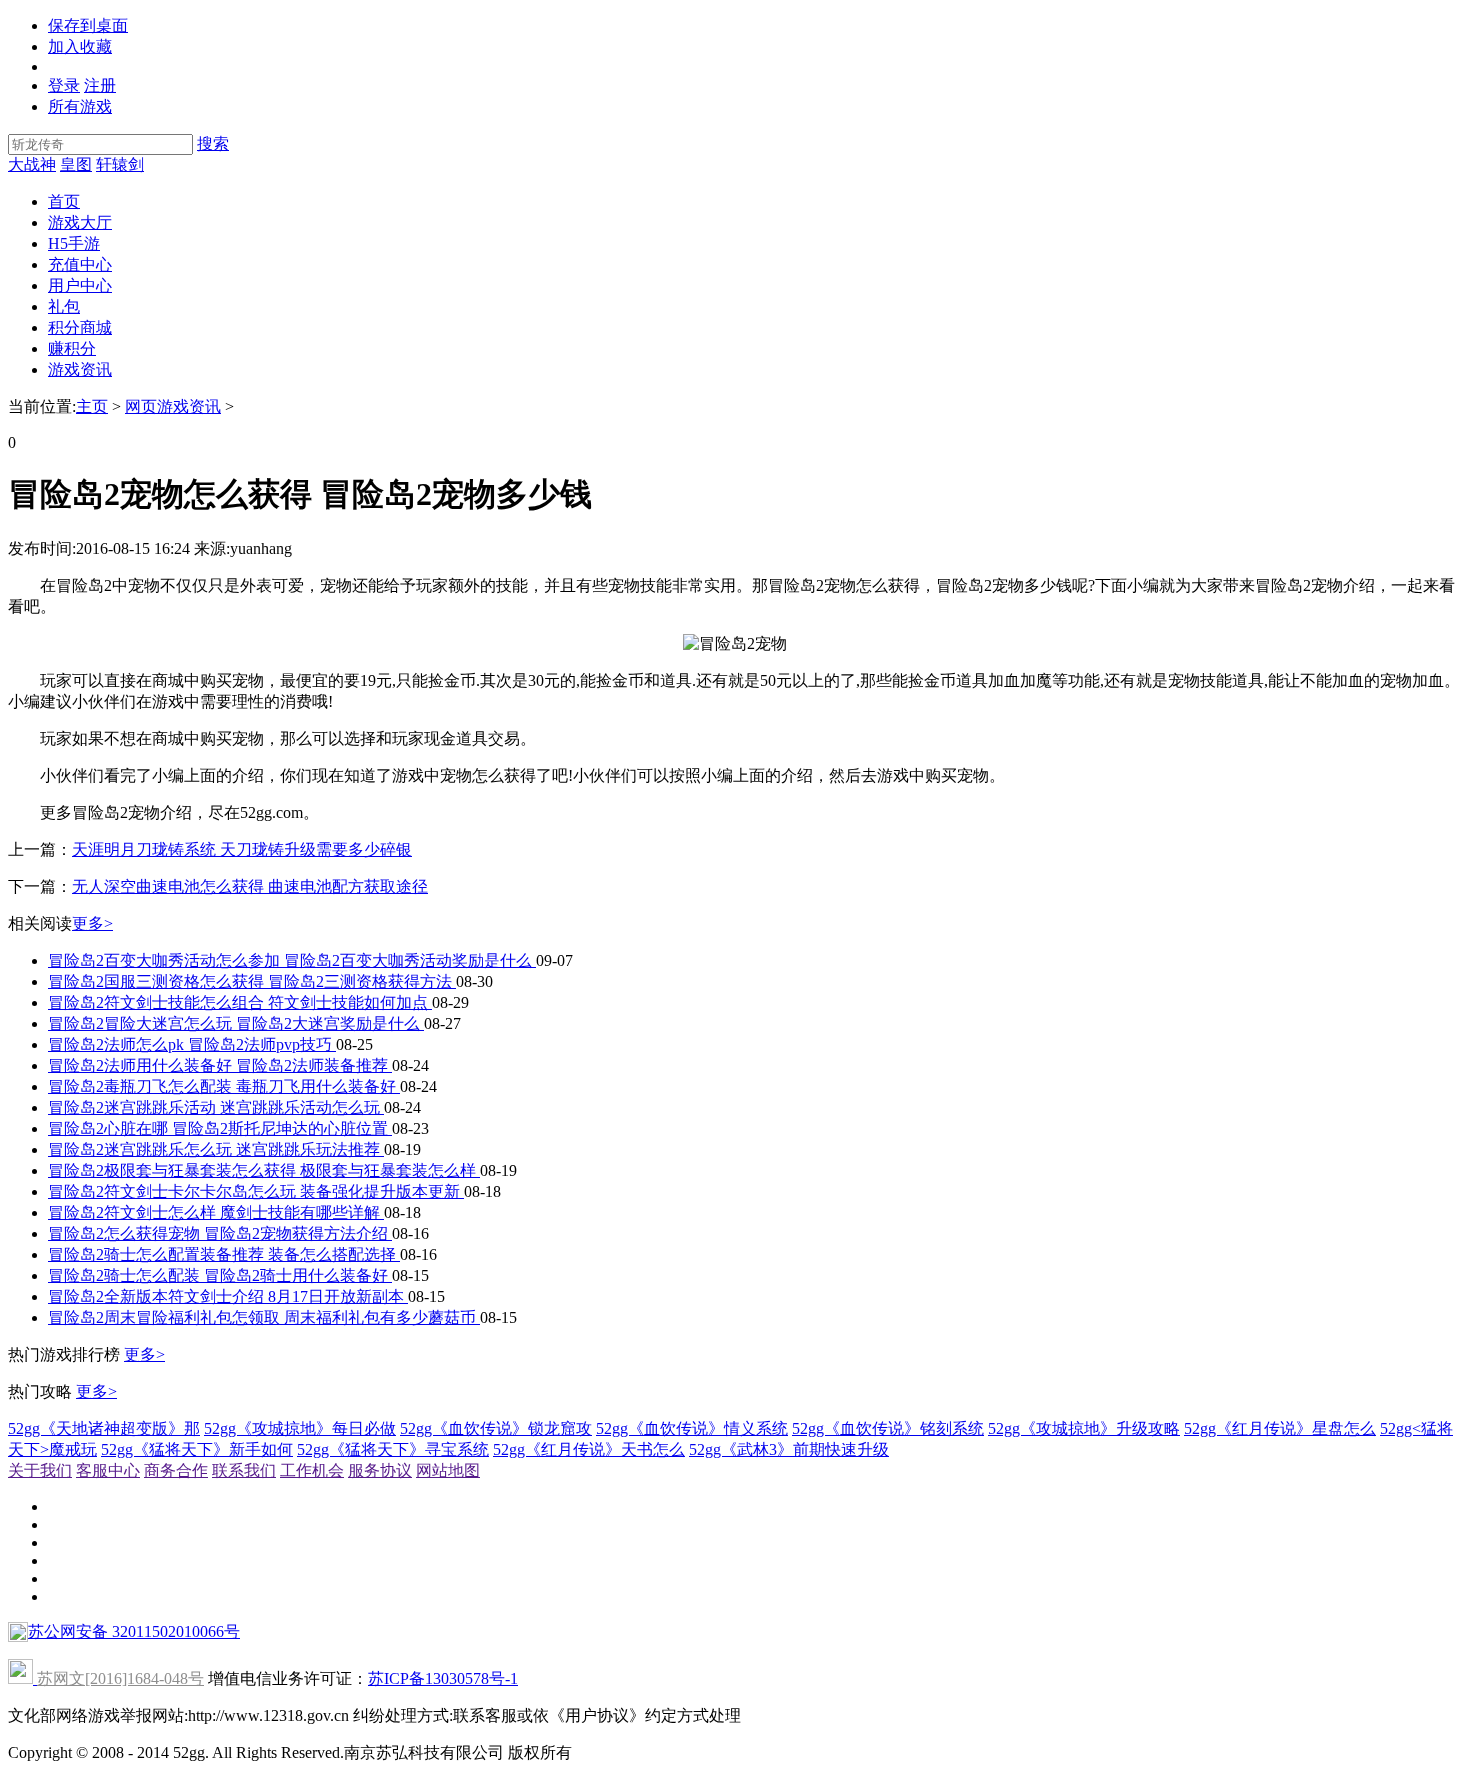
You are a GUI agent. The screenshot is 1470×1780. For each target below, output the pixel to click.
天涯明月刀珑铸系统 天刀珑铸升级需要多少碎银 (242, 849)
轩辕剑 (120, 164)
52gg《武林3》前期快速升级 (789, 1449)
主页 (92, 406)
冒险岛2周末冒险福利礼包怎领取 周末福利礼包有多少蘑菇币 (264, 1317)
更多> (92, 923)
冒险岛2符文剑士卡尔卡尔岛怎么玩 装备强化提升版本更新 (256, 1191)
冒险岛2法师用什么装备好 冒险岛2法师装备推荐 (220, 1065)
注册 (100, 85)
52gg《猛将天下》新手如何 (197, 1449)
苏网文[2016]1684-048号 (120, 1678)
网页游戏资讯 (173, 406)
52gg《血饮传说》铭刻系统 (888, 1428)
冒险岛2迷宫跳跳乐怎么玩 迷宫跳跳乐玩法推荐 (216, 1149)
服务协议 (380, 1470)
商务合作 (176, 1470)
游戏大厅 (80, 222)
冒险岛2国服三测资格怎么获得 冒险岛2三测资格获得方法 (252, 981)
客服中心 (108, 1470)
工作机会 (312, 1470)
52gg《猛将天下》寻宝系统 (393, 1449)
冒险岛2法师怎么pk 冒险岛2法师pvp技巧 (192, 1044)
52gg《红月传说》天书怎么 (589, 1449)
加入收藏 (80, 46)
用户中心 (80, 285)
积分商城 (80, 327)
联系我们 (244, 1470)
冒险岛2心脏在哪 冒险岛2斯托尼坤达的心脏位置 (220, 1128)
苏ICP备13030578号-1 (443, 1678)
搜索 (213, 143)
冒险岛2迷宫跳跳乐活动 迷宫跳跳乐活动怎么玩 (216, 1107)
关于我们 (40, 1470)
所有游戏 (80, 106)
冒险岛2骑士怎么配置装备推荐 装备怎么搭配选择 (224, 1254)
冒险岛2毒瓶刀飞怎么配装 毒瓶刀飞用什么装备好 (224, 1086)
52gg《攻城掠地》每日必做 (300, 1428)
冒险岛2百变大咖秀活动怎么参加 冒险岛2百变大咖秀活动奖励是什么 (292, 960)
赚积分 (72, 348)
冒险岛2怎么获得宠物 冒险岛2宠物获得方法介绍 (220, 1233)
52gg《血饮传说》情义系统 (692, 1428)
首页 (64, 201)
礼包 (64, 306)
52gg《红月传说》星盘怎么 (1280, 1428)
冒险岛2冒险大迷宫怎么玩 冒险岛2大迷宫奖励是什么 (236, 1023)
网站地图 (448, 1470)
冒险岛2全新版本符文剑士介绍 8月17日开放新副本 (228, 1296)
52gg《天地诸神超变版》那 (104, 1428)
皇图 (76, 164)
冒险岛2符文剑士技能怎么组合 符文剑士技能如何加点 (240, 1002)
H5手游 (74, 243)
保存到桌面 (88, 25)
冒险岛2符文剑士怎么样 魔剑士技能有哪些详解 (216, 1212)
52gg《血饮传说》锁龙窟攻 (496, 1428)
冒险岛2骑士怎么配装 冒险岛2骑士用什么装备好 (220, 1275)
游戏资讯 (80, 369)
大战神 (32, 164)
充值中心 (80, 264)
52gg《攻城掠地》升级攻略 (1084, 1428)
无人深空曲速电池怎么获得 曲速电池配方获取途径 (250, 886)
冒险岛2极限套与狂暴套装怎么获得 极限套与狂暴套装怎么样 (264, 1170)
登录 (64, 85)
